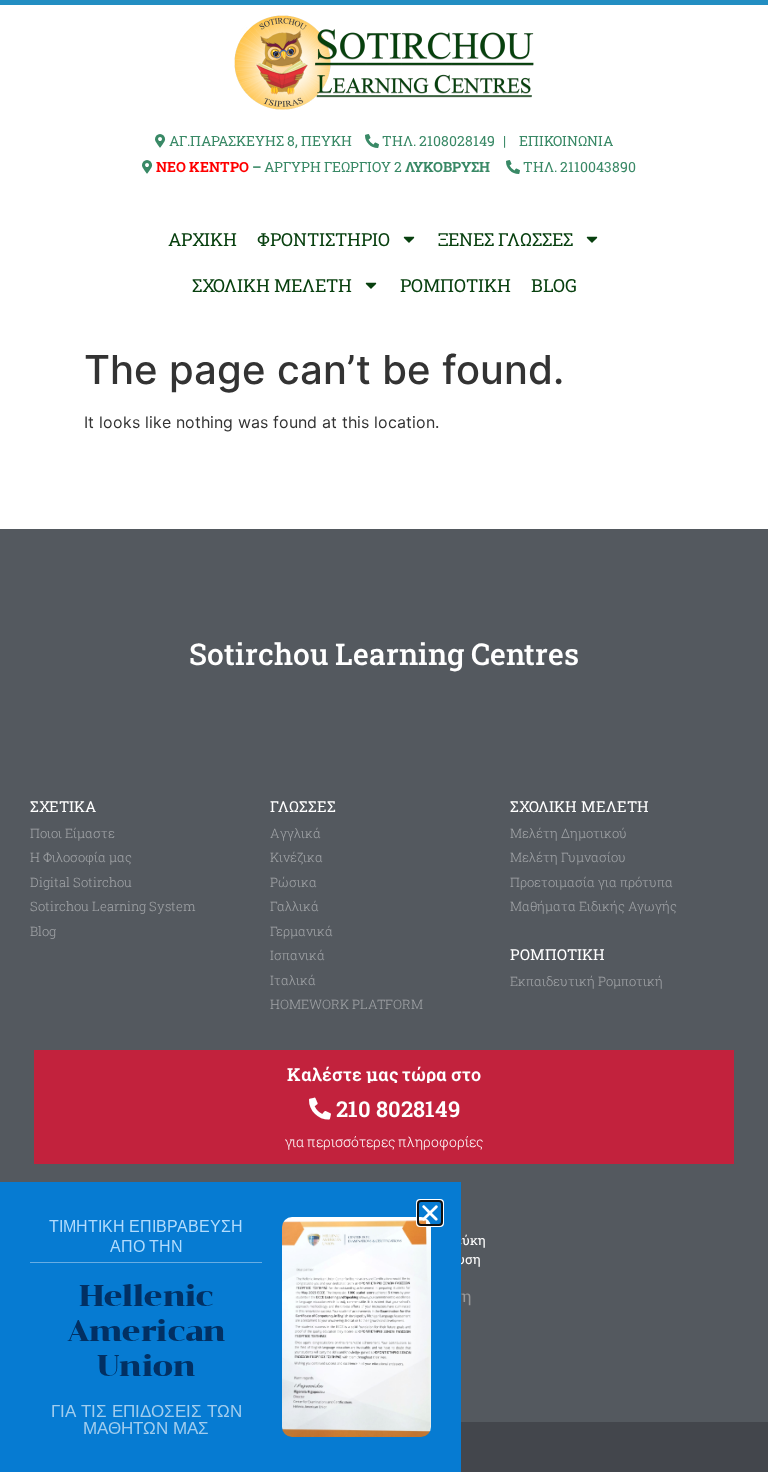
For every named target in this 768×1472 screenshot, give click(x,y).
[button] (430, 1213)
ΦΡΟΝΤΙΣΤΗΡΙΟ (323, 239)
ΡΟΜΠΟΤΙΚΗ (455, 285)
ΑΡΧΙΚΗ (202, 239)
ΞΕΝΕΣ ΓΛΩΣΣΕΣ (505, 239)
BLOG (554, 285)
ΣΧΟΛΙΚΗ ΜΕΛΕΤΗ (272, 285)
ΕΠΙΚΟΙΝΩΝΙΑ (566, 140)
